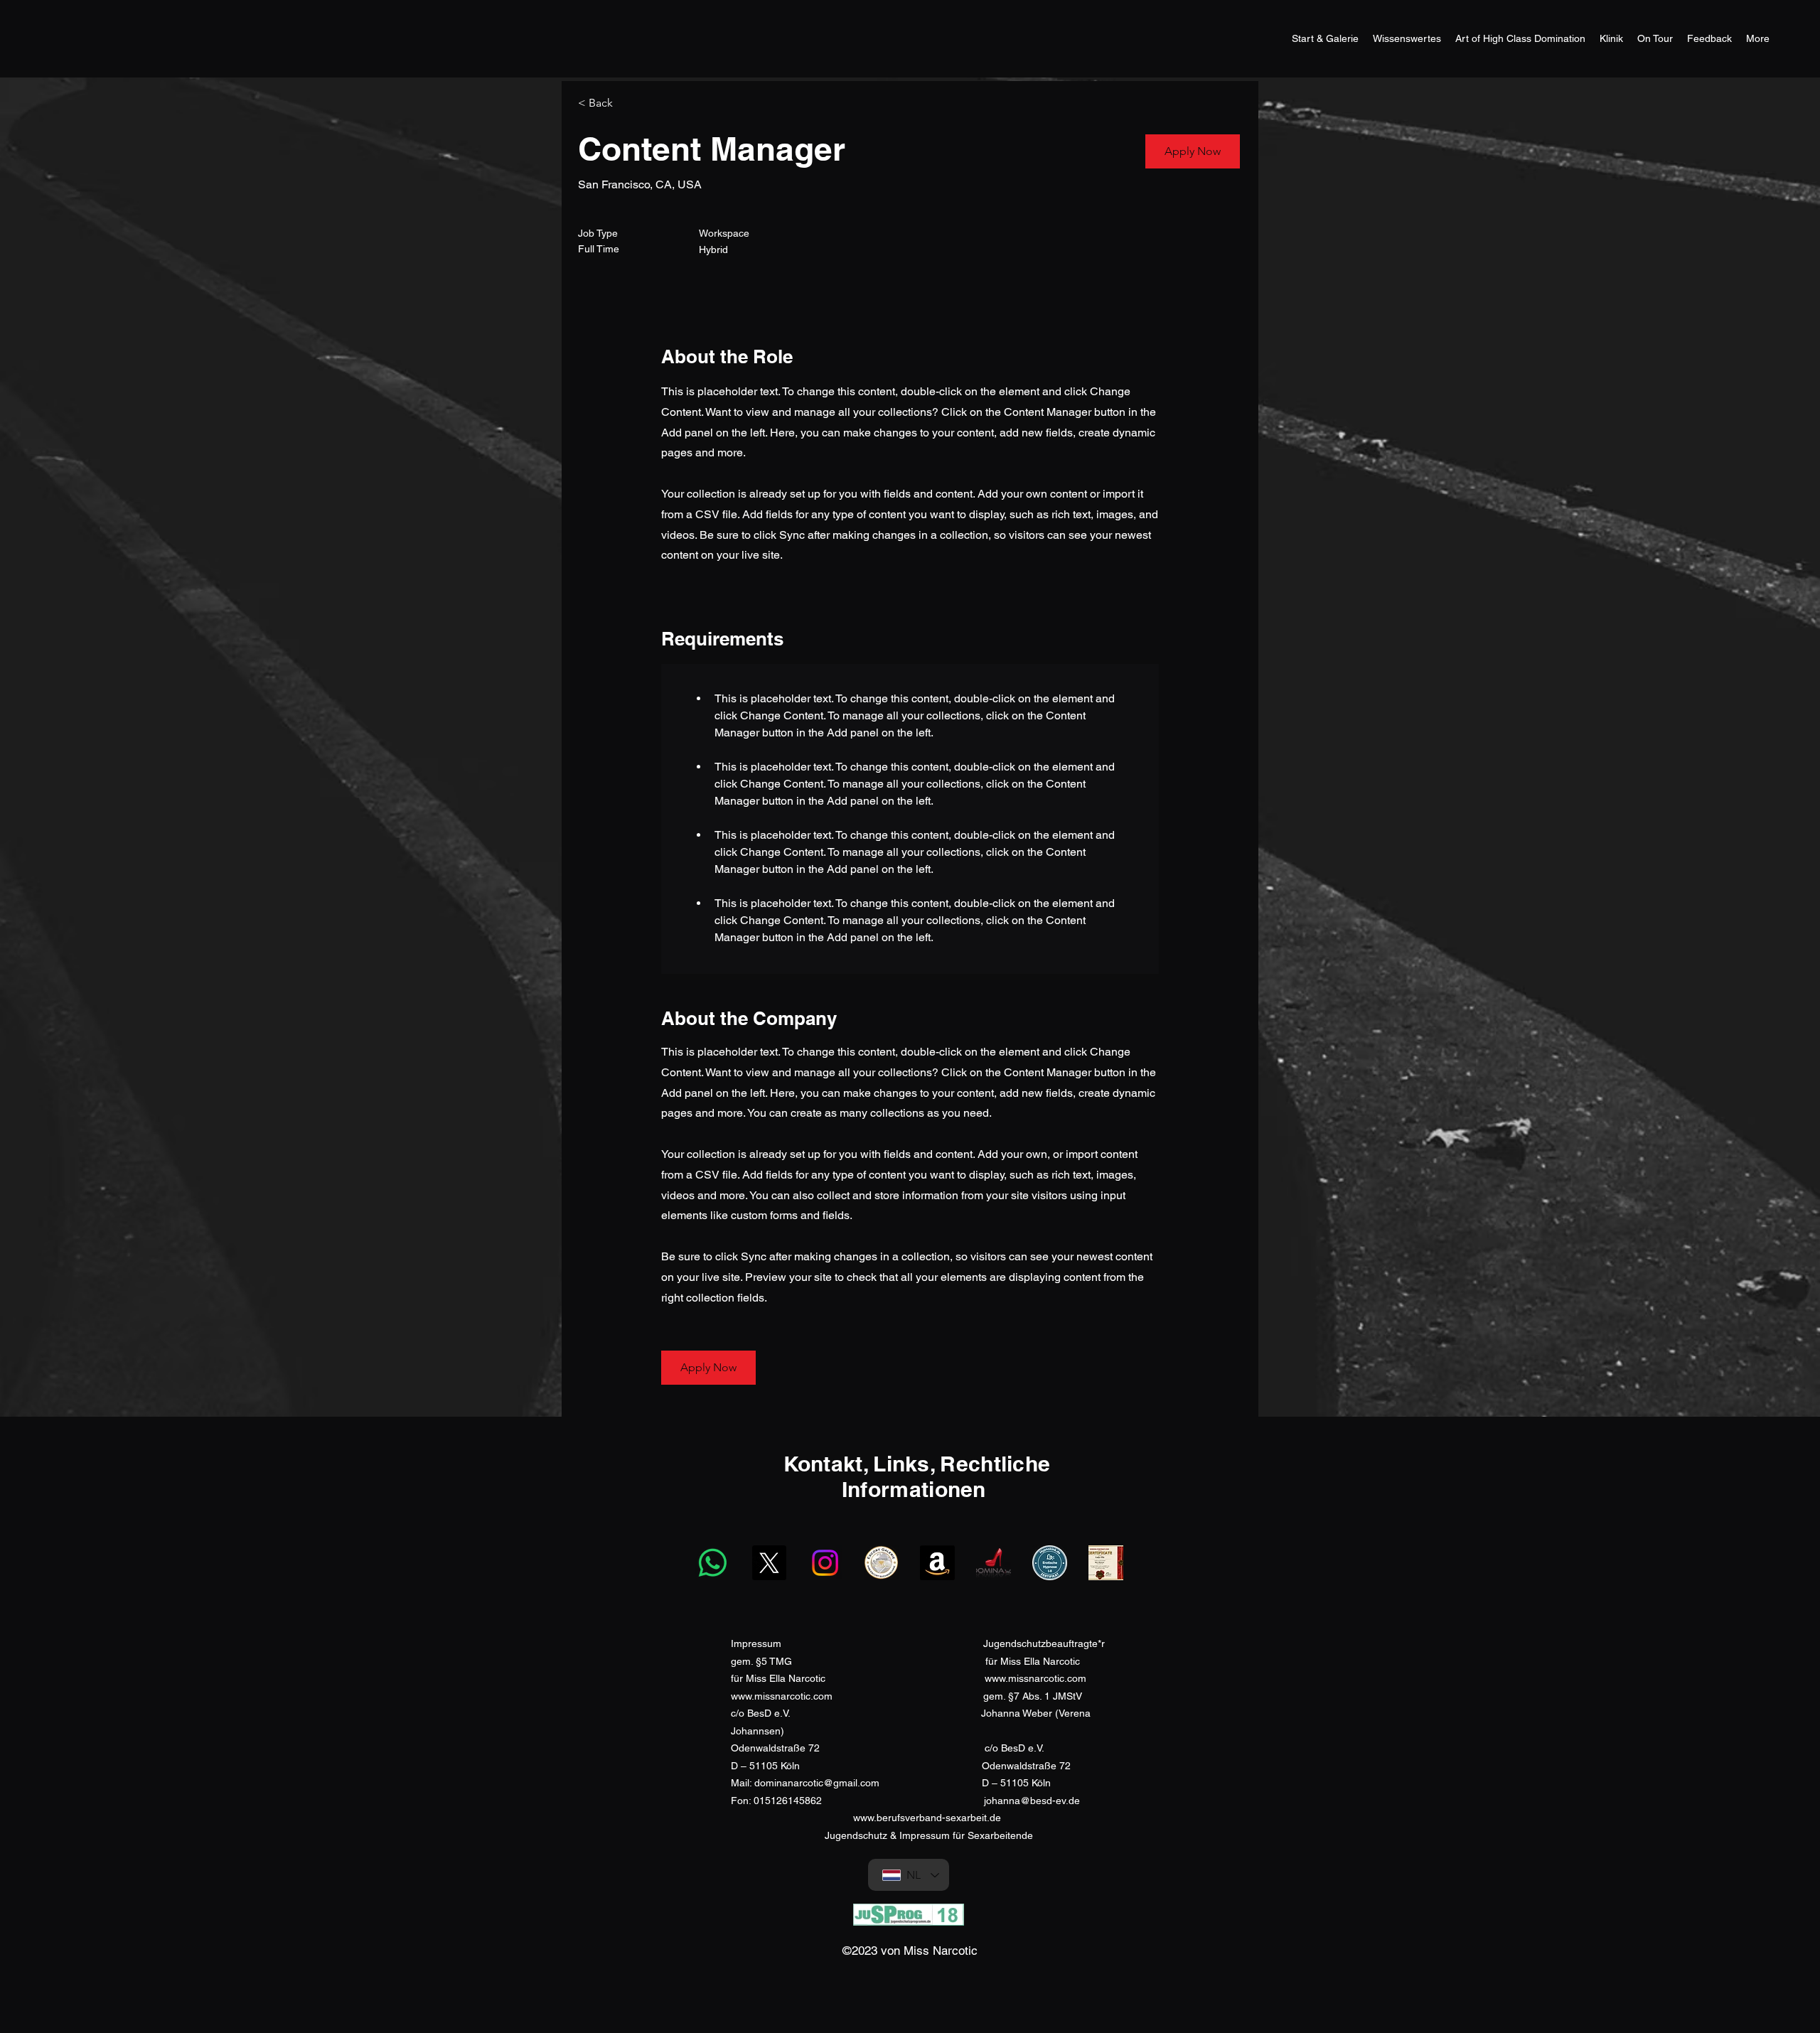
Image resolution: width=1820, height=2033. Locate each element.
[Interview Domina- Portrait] (1106, 1563)
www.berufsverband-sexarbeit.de (927, 1818)
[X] (769, 1563)
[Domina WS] (994, 1563)
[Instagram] (825, 1563)
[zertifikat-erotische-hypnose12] (1050, 1563)
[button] (1193, 151)
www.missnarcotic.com (1035, 1678)
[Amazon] (937, 1563)
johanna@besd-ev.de (1032, 1801)
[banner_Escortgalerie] (881, 1563)
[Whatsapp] (713, 1563)
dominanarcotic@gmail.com (817, 1783)
